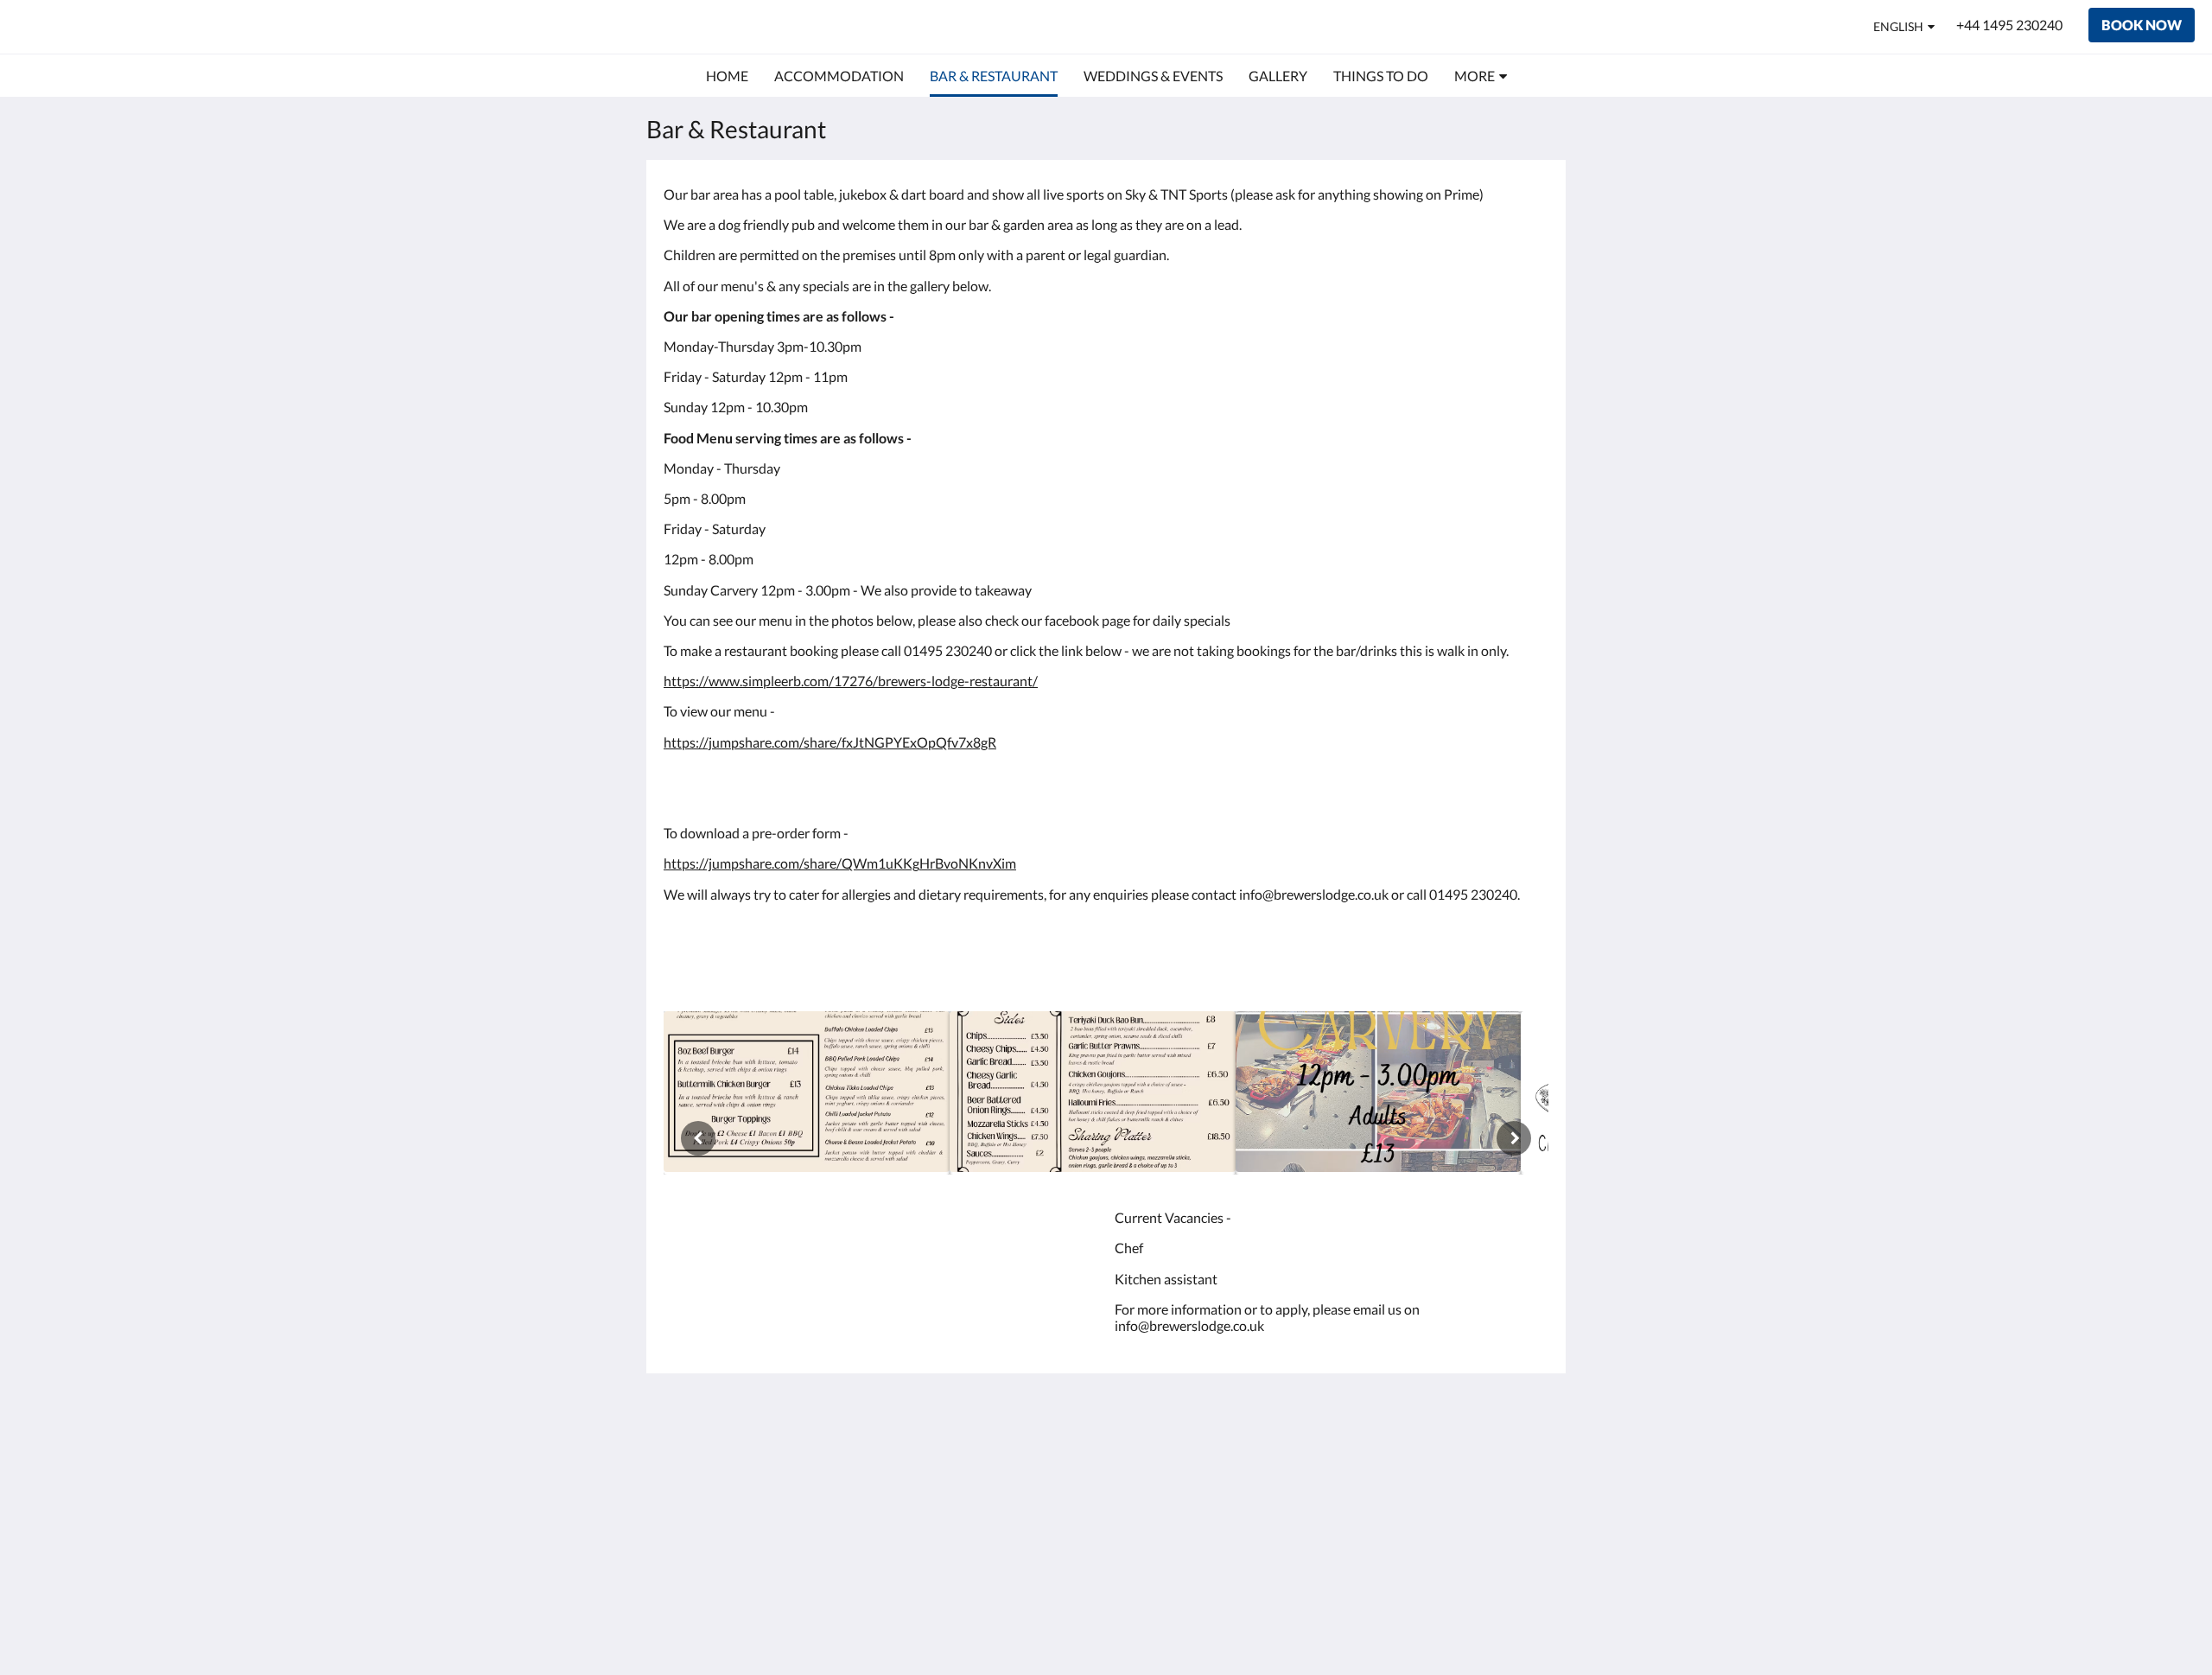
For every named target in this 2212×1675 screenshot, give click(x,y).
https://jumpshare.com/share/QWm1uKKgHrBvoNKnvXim (840, 863)
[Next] (1514, 1138)
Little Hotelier (1505, 1552)
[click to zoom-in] (807, 1093)
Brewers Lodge (102, 26)
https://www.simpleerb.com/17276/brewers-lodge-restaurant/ (851, 681)
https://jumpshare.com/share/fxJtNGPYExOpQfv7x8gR (830, 742)
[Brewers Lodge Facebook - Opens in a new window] (1531, 1459)
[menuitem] (727, 76)
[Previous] (698, 1138)
